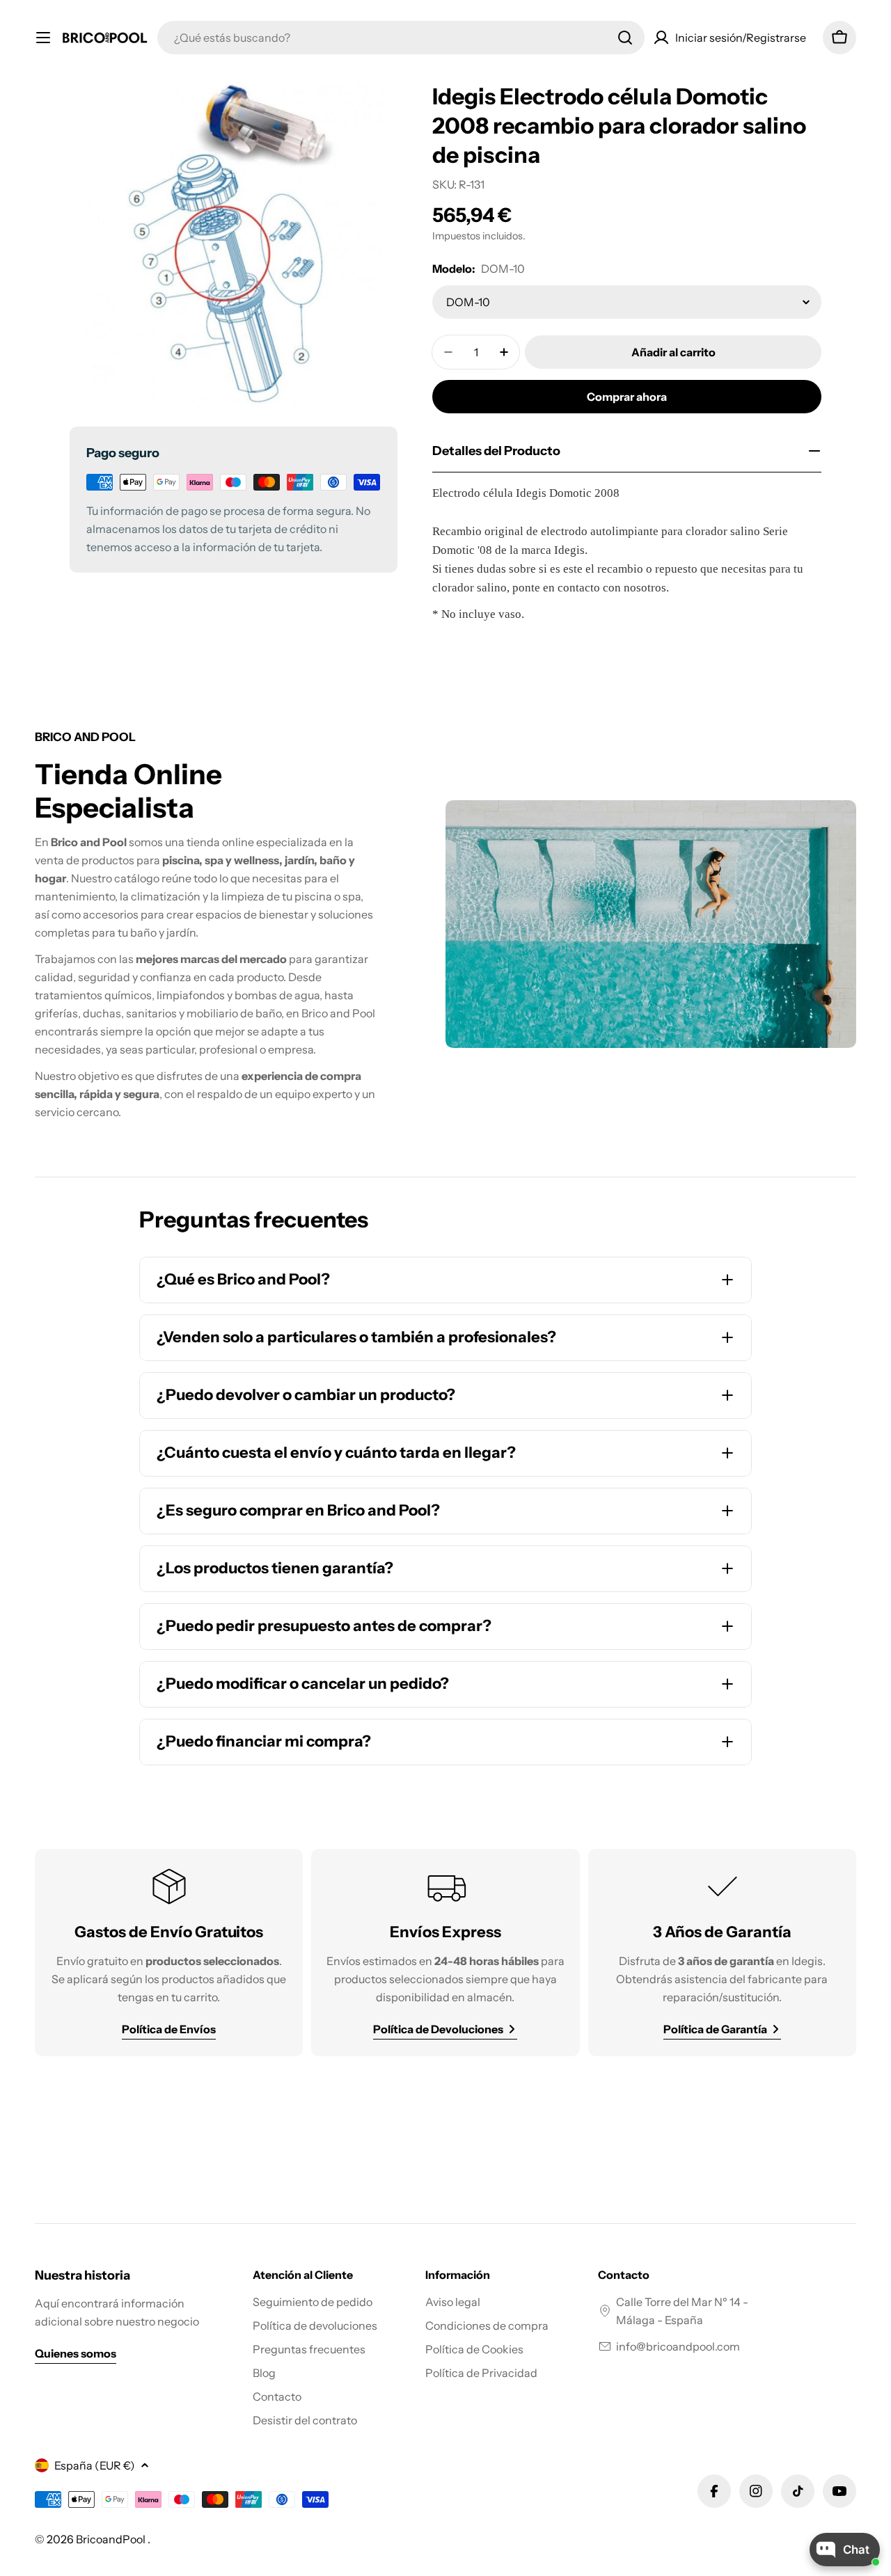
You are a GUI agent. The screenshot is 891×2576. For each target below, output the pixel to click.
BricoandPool (112, 2539)
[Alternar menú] (43, 38)
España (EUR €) (95, 2465)
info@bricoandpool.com (678, 2346)
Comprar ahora (627, 397)
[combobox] (401, 38)
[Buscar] (625, 38)
